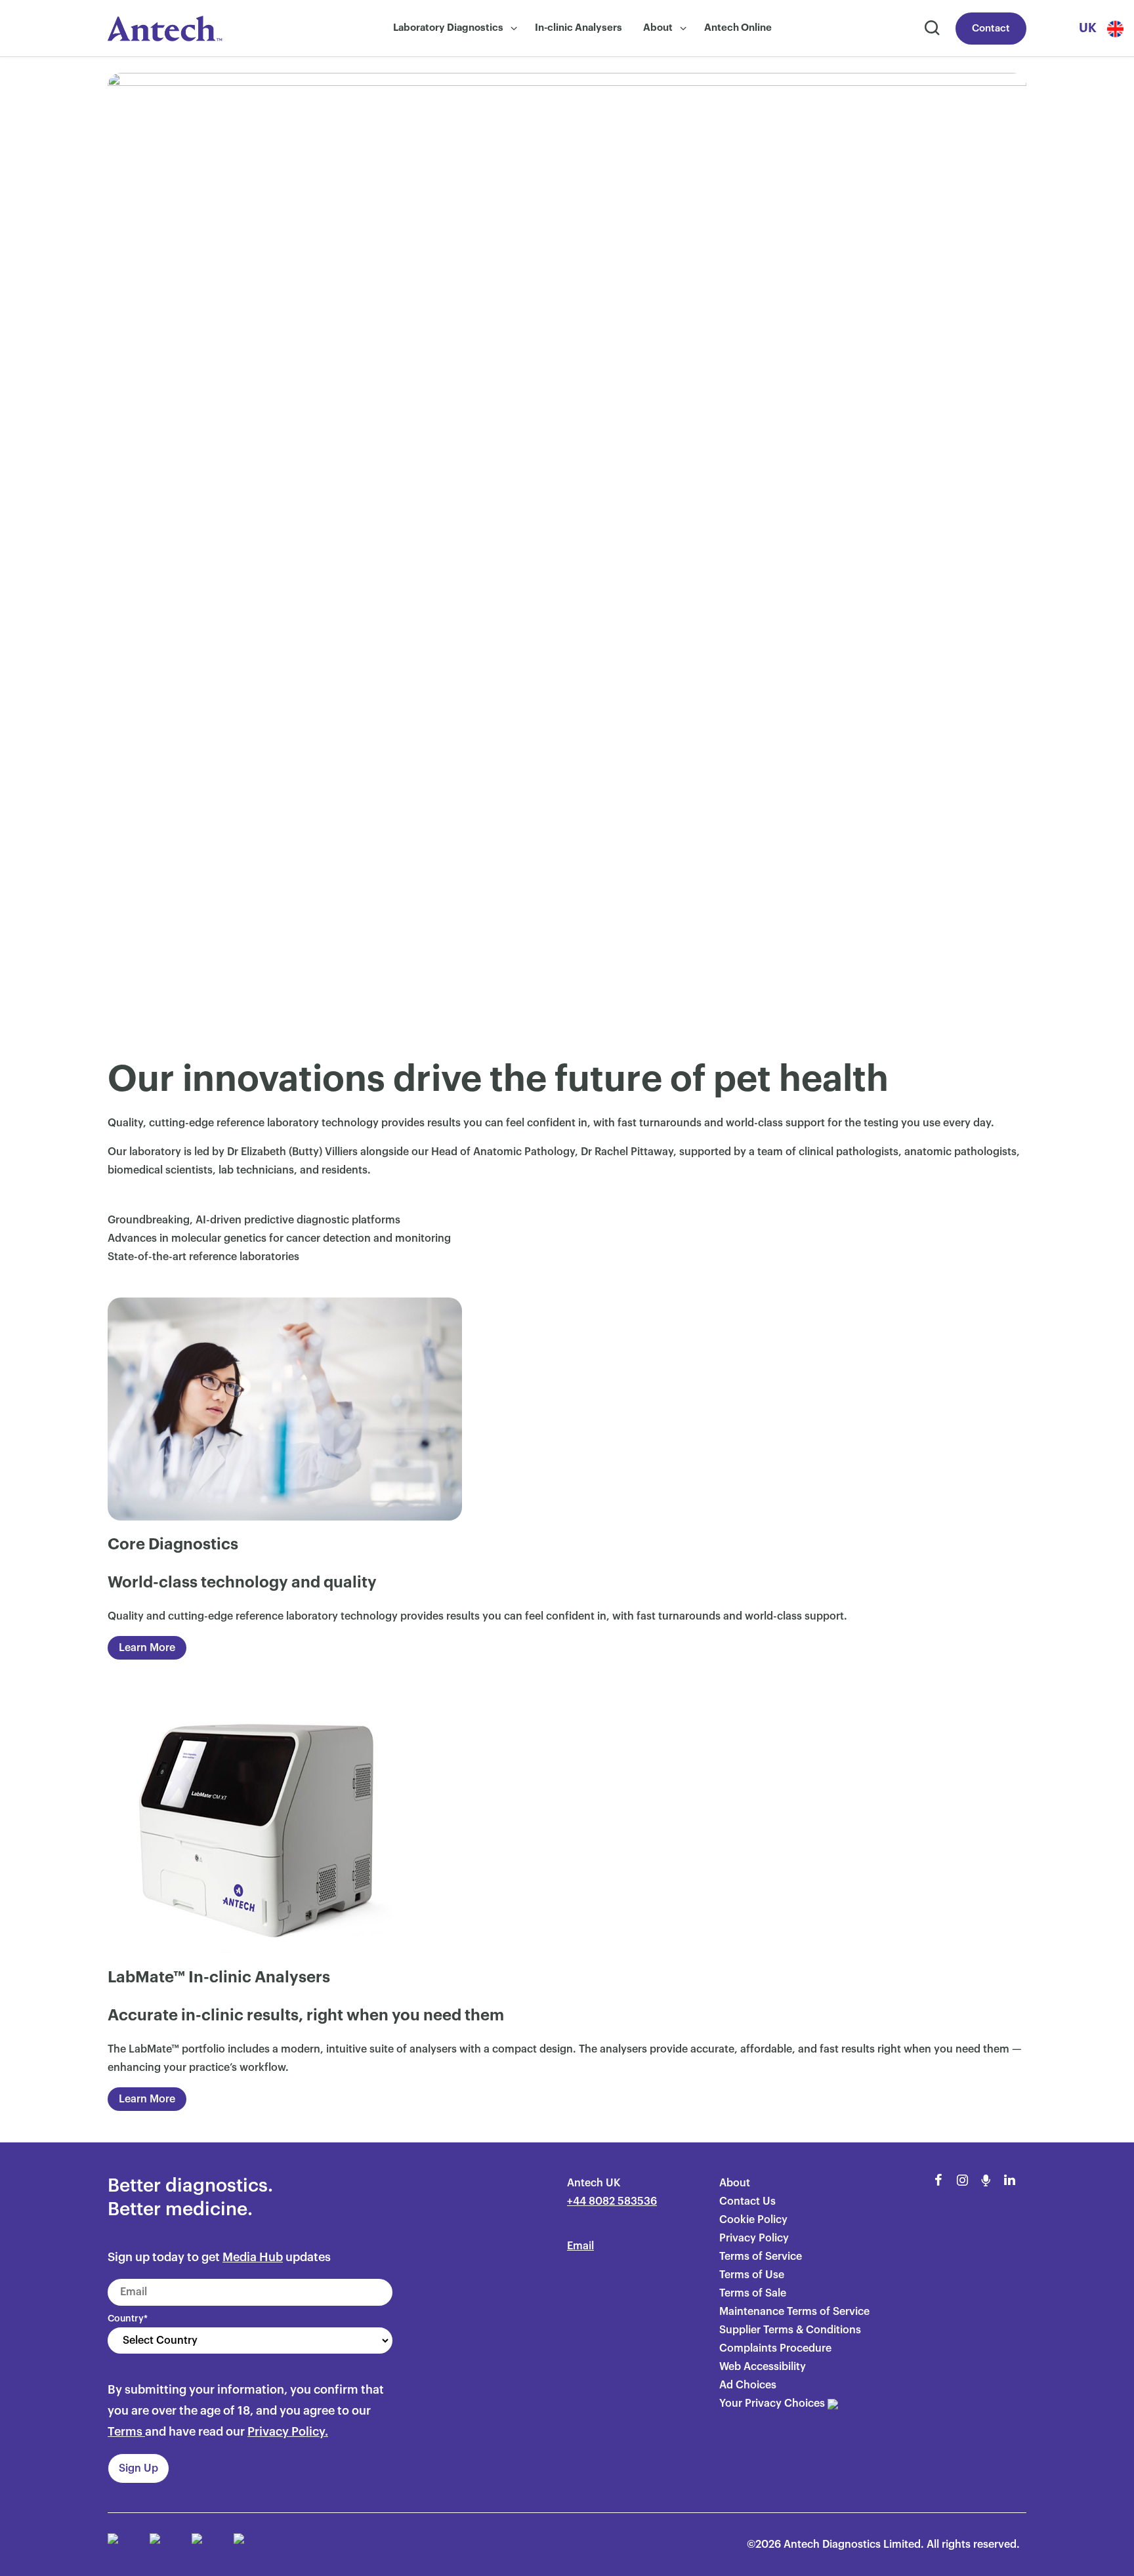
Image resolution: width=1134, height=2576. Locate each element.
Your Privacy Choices (773, 2403)
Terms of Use (752, 2275)
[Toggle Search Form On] (931, 29)
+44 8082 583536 (612, 2201)
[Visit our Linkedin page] (1009, 2180)
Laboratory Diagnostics (448, 28)
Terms (125, 2432)
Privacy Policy (754, 2238)
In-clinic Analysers (578, 28)
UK (1088, 28)
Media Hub (253, 2257)
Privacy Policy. (288, 2432)
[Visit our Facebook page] (938, 2180)
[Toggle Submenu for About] (683, 29)
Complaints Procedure (775, 2348)
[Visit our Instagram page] (962, 2180)
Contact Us (747, 2201)
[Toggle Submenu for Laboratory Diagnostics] (514, 29)
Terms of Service (761, 2257)
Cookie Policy (753, 2220)
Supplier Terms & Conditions (790, 2330)
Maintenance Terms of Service (794, 2312)
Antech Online (738, 28)
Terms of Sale (753, 2293)
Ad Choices (748, 2385)
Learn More (147, 1648)
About (658, 28)
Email (580, 2246)
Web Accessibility (763, 2367)
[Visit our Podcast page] (986, 2180)
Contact (991, 29)
